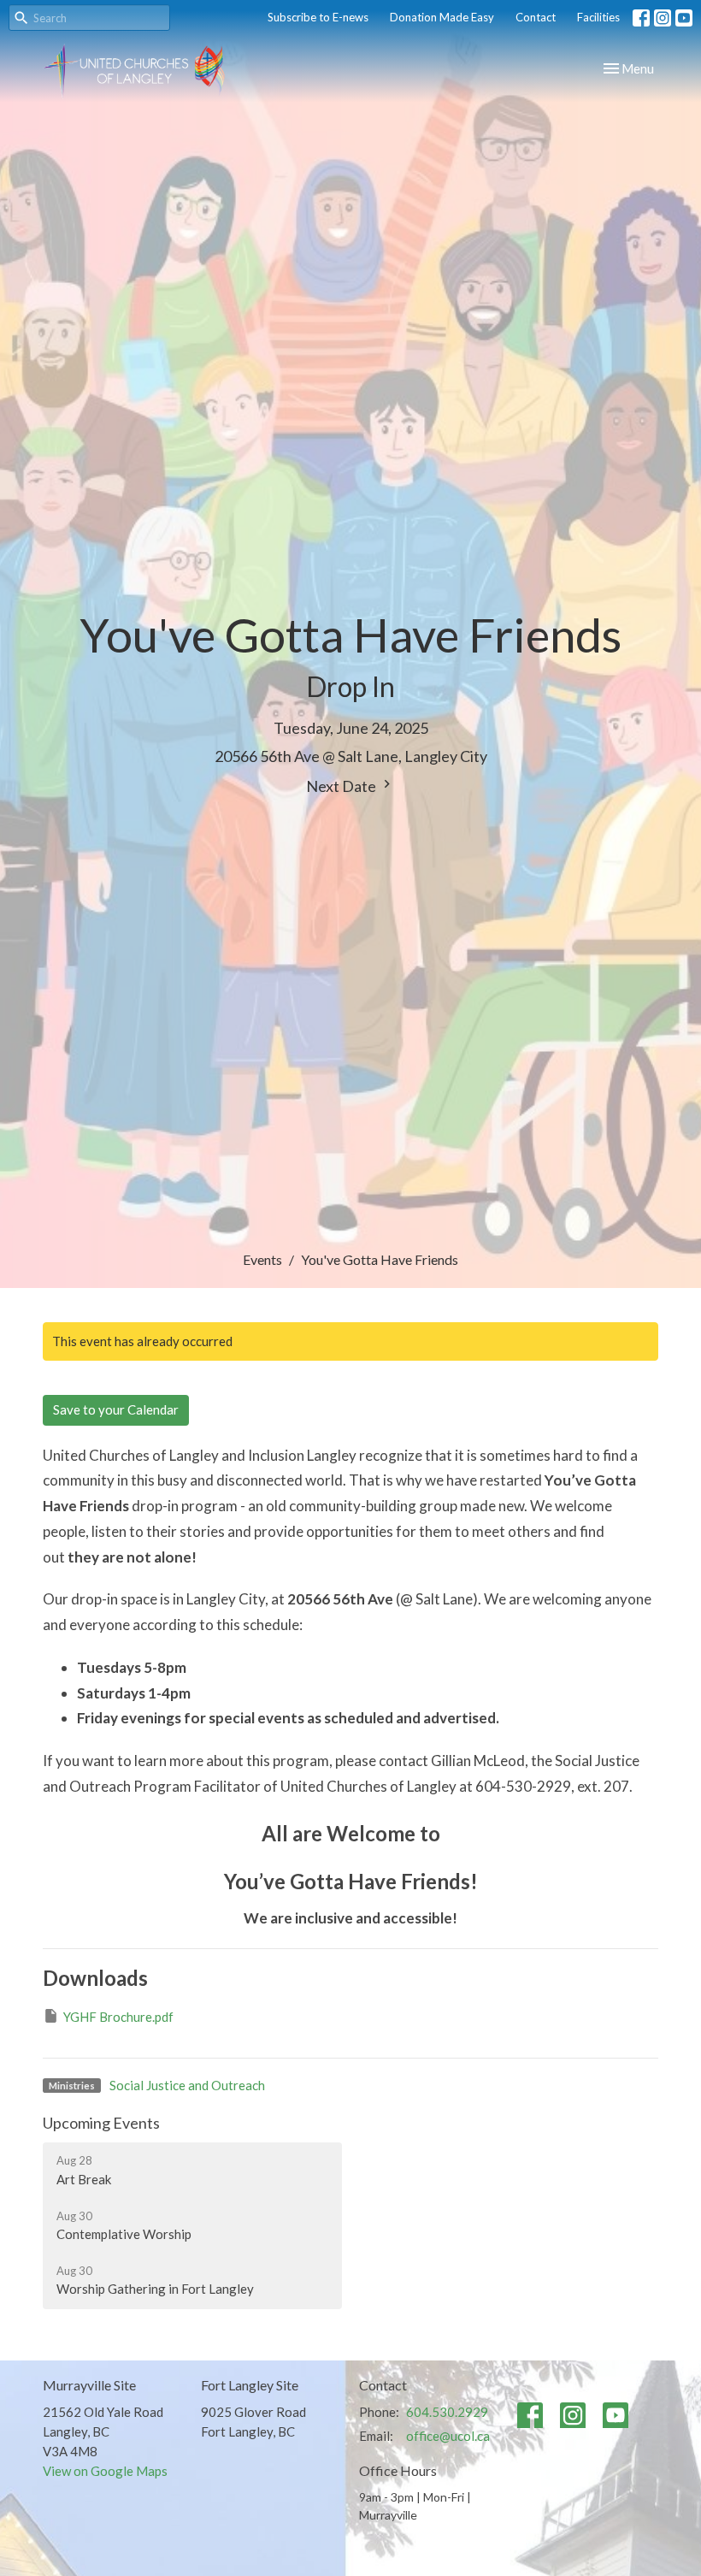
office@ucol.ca (448, 2436)
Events (262, 1259)
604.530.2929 (447, 2412)
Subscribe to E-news (318, 17)
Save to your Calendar (116, 1409)
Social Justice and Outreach (187, 2085)
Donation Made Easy (442, 17)
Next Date (342, 786)
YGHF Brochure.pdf (118, 2017)
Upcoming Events (101, 2123)
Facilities (598, 17)
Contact (536, 17)
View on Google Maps (105, 2471)
